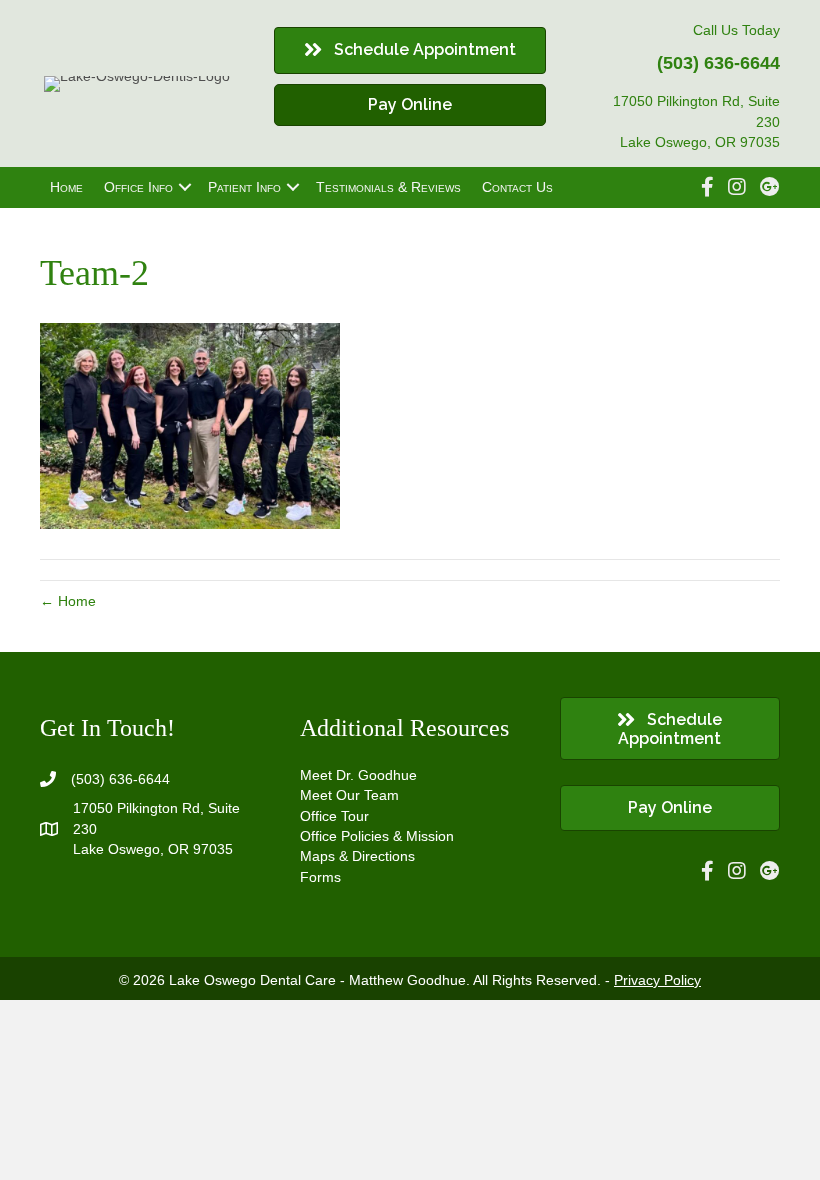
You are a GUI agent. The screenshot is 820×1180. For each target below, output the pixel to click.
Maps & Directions (357, 856)
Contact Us (517, 187)
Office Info (138, 187)
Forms (320, 877)
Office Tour (334, 816)
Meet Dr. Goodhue (358, 775)
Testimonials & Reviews (388, 187)
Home (66, 187)
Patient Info (244, 187)
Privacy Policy (657, 980)
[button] (185, 187)
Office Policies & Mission (377, 836)
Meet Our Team (349, 795)
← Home (68, 601)
